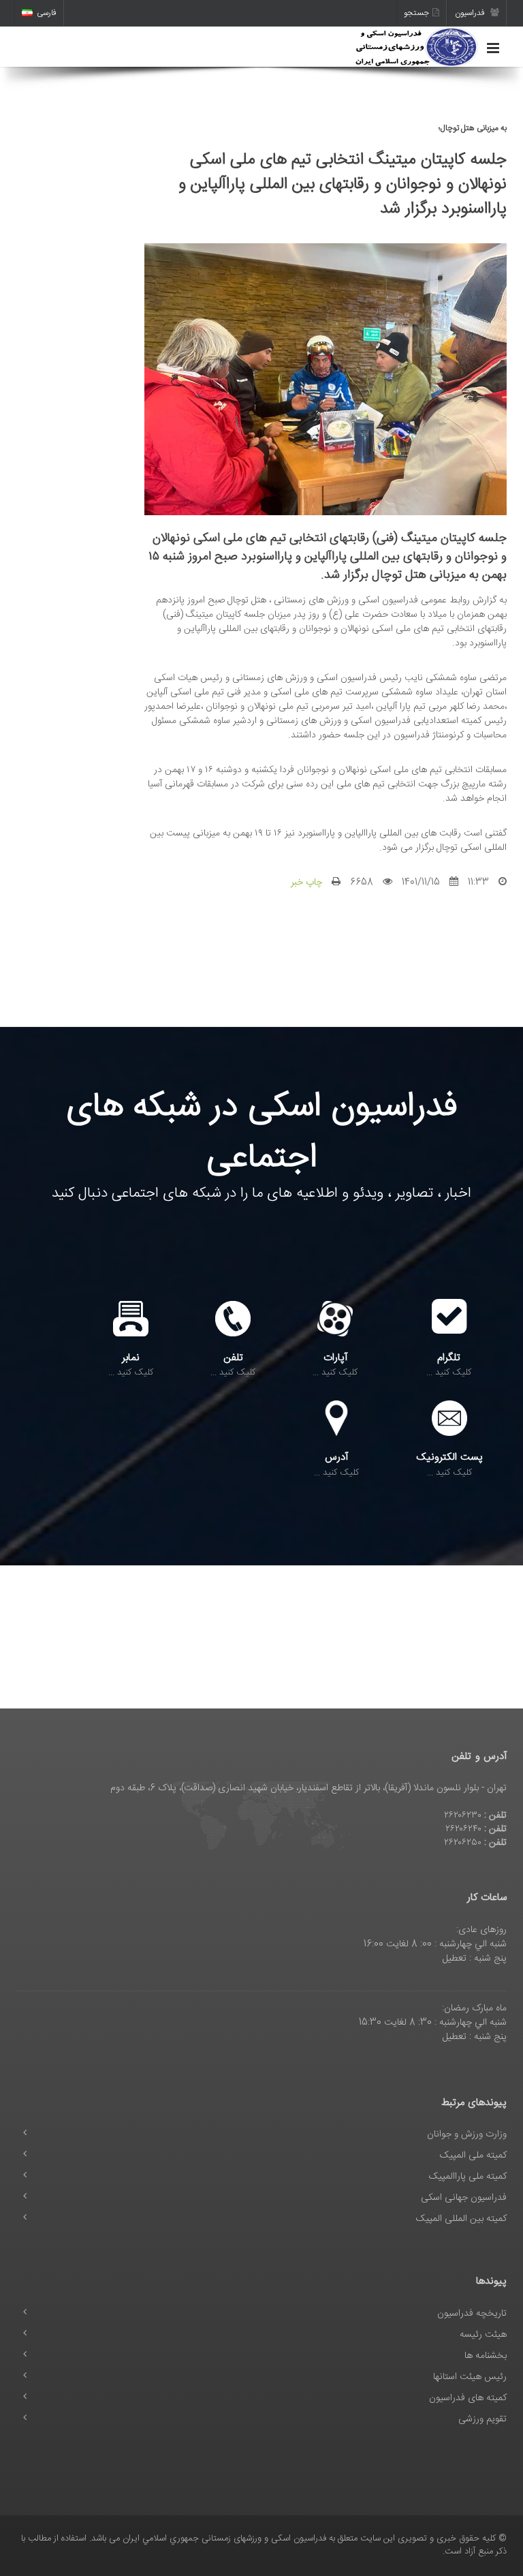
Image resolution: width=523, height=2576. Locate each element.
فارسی (47, 13)
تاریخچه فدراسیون (472, 2314)
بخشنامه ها (486, 2356)
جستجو (416, 13)
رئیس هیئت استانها (470, 2377)
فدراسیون (471, 13)
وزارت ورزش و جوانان (467, 2134)
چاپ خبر (306, 883)
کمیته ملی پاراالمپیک (468, 2177)
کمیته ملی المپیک (473, 2156)
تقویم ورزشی (482, 2419)
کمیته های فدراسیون (468, 2398)
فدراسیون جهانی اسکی (464, 2198)
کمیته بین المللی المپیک (461, 2219)
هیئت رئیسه (483, 2335)
